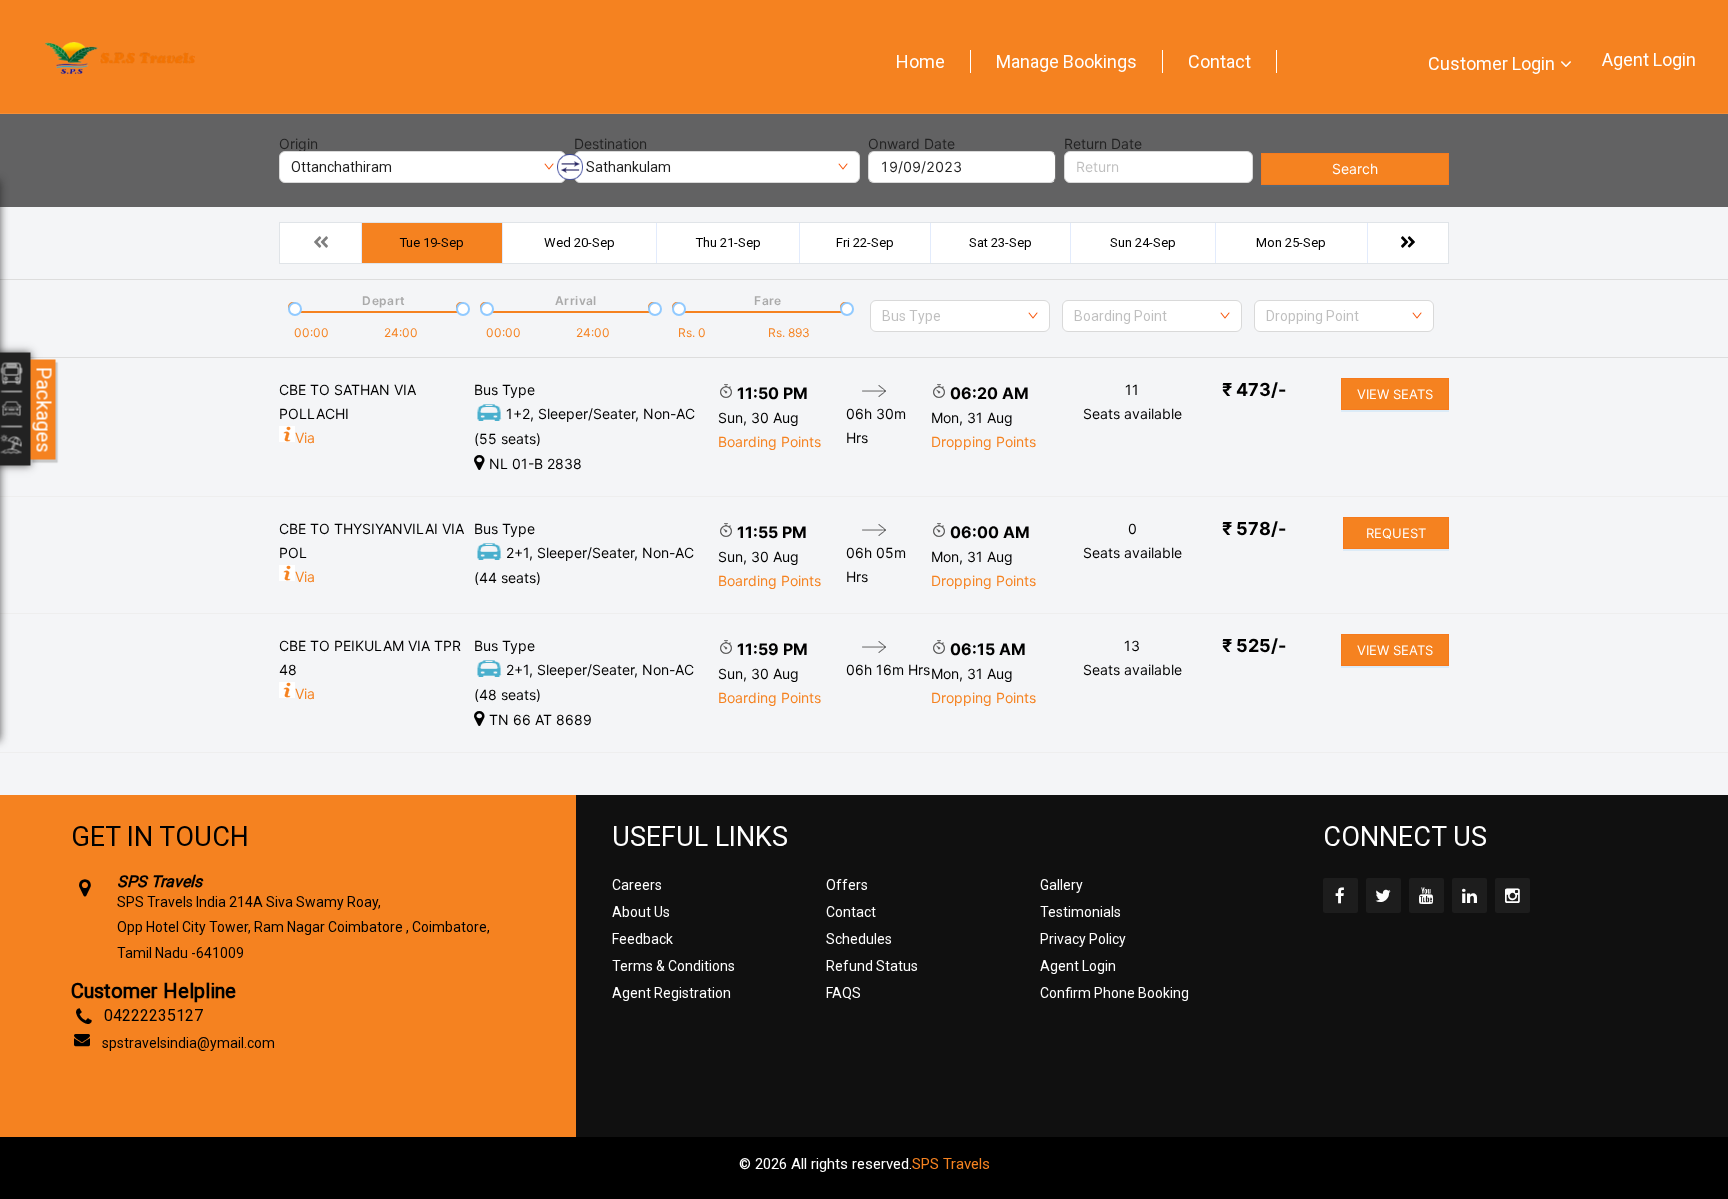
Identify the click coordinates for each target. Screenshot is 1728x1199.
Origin (298, 144)
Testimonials (1080, 912)
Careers (637, 885)
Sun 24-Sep (1143, 242)
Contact (1219, 61)
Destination (610, 144)
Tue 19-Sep (432, 242)
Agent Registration (671, 993)
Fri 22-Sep (865, 242)
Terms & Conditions (673, 966)
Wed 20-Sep (579, 242)
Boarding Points (769, 441)
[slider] (293, 307)
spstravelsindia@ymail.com (188, 1043)
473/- (1254, 389)
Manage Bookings (1066, 61)
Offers (847, 885)
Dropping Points (983, 441)
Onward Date (911, 144)
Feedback (642, 939)
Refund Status (872, 966)
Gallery (1061, 885)
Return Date (1103, 144)
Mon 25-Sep (1291, 242)
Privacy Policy (1083, 939)
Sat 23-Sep (1000, 242)
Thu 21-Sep (728, 242)
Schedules (859, 939)
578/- (1254, 528)
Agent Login (1649, 59)
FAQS (843, 993)
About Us (641, 912)
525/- (1254, 645)
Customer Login (1491, 63)
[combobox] (960, 316)
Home (920, 61)
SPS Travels (951, 1164)
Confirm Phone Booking (1114, 993)
